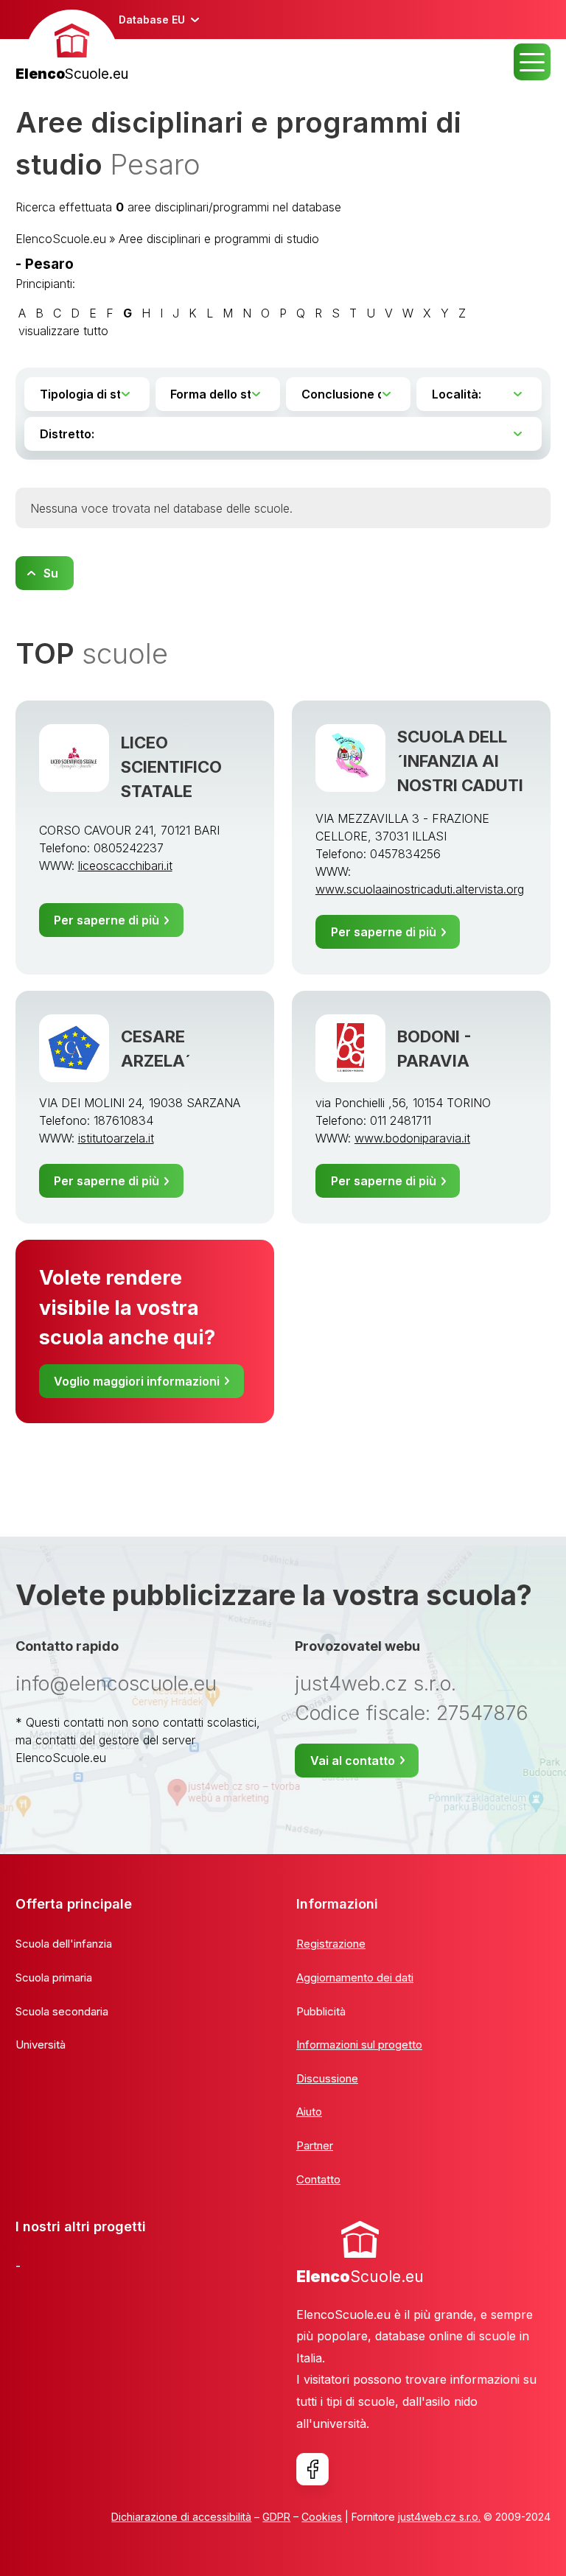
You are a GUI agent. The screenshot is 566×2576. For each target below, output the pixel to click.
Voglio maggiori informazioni (137, 1381)
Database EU (152, 20)
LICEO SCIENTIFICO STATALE (171, 767)
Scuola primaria (54, 1977)
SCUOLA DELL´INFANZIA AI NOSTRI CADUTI (460, 761)
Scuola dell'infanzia (64, 1944)
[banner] (72, 48)
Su (51, 573)
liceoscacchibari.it (125, 866)
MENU (532, 62)
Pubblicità (321, 2011)
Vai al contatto (353, 1761)
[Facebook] (312, 2469)
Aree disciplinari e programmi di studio (219, 239)
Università (41, 2045)
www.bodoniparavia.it (412, 1138)
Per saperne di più (106, 920)
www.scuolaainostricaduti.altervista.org (420, 889)
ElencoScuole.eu (61, 239)
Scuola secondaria (62, 2011)
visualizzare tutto (63, 331)
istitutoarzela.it (116, 1138)
